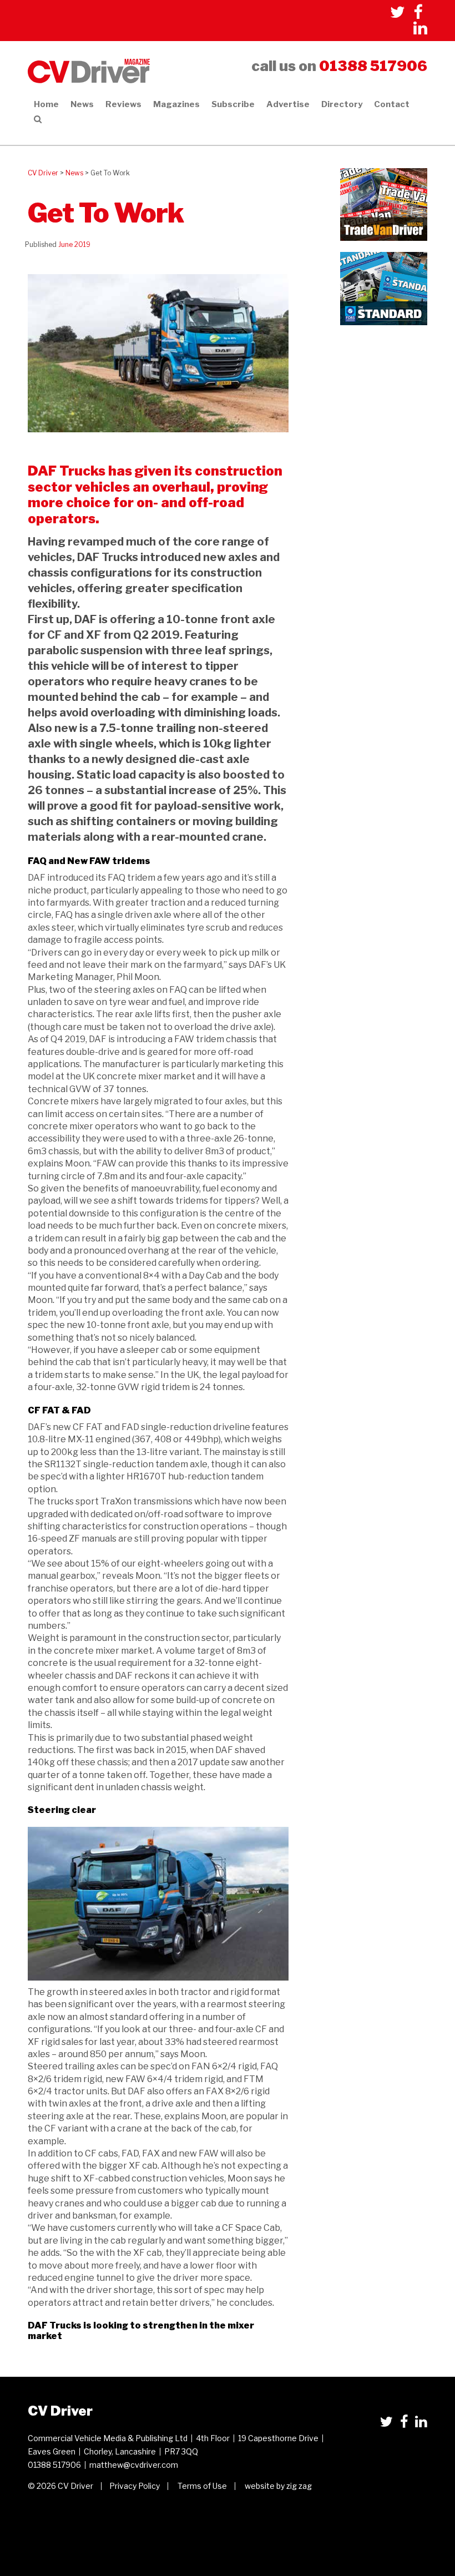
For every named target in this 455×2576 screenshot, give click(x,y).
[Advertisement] (384, 371)
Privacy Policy (135, 2486)
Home (46, 104)
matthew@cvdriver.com (134, 2465)
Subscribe (233, 104)
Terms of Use (202, 2486)
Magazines (176, 104)
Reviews (123, 104)
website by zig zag (278, 2486)
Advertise (288, 104)
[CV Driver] (89, 70)
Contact (392, 104)
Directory (342, 104)
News (82, 104)
